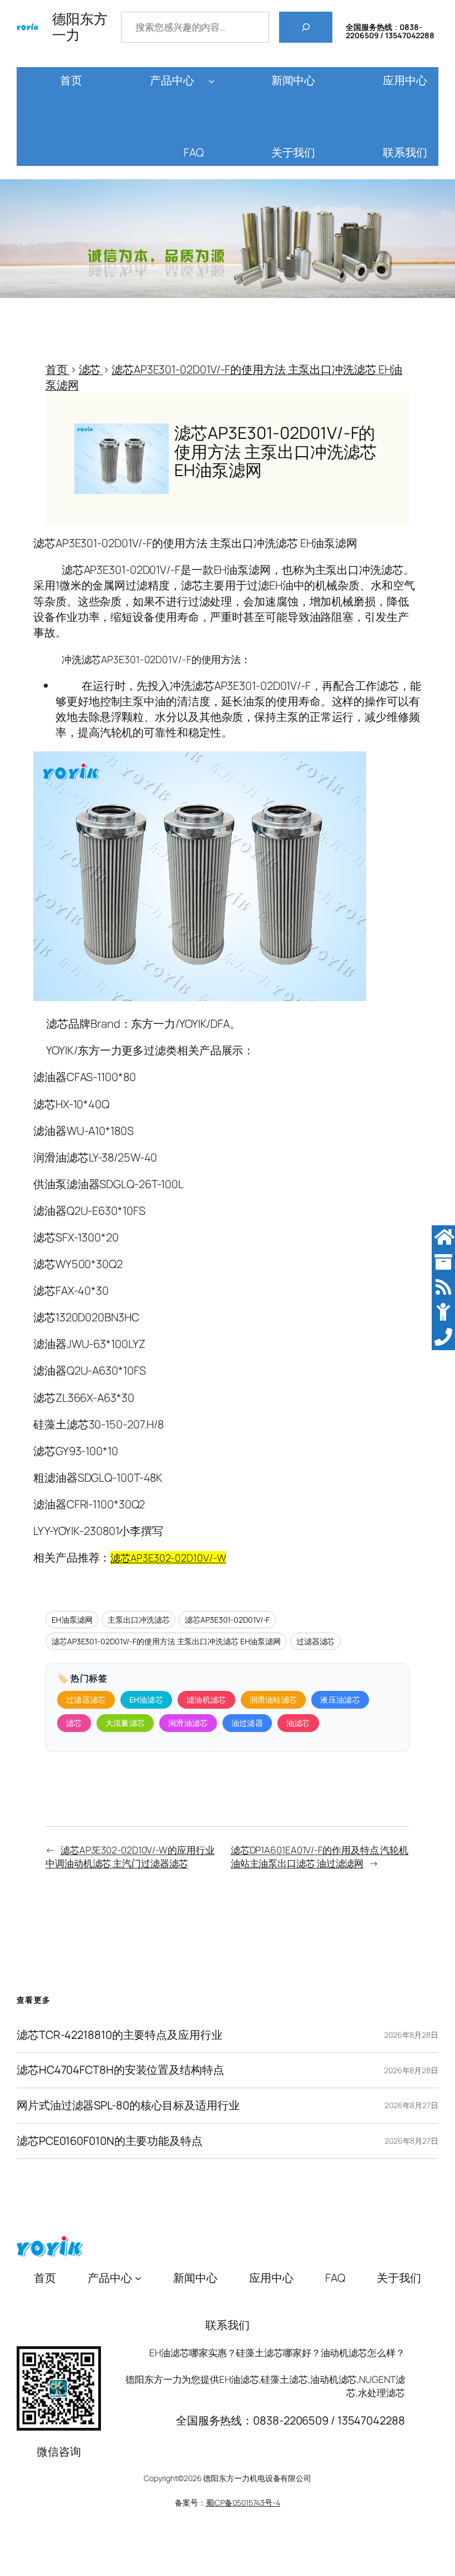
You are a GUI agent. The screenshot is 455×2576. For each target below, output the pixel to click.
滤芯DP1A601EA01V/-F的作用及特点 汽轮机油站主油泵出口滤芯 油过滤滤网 (320, 1857)
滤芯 (74, 1723)
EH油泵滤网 (72, 1620)
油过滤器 (247, 1723)
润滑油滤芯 (188, 1723)
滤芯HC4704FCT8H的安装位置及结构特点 (120, 2070)
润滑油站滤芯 (274, 1699)
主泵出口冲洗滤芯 (138, 1620)
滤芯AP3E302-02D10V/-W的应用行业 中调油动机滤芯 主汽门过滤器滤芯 (130, 1857)
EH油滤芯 (146, 1699)
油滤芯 (298, 1723)
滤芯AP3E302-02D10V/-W (168, 1558)
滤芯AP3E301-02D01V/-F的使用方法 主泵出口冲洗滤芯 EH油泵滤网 (166, 1641)
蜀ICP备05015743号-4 (243, 2502)
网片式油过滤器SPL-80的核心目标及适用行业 (128, 2106)
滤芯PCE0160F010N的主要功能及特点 (110, 2141)
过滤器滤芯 (316, 1641)
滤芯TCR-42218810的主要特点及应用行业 (120, 2035)
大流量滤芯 (125, 1723)
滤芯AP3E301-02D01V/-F (227, 1620)
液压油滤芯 (340, 1699)
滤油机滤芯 (206, 1699)
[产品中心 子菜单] (211, 80)
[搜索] (306, 27)
